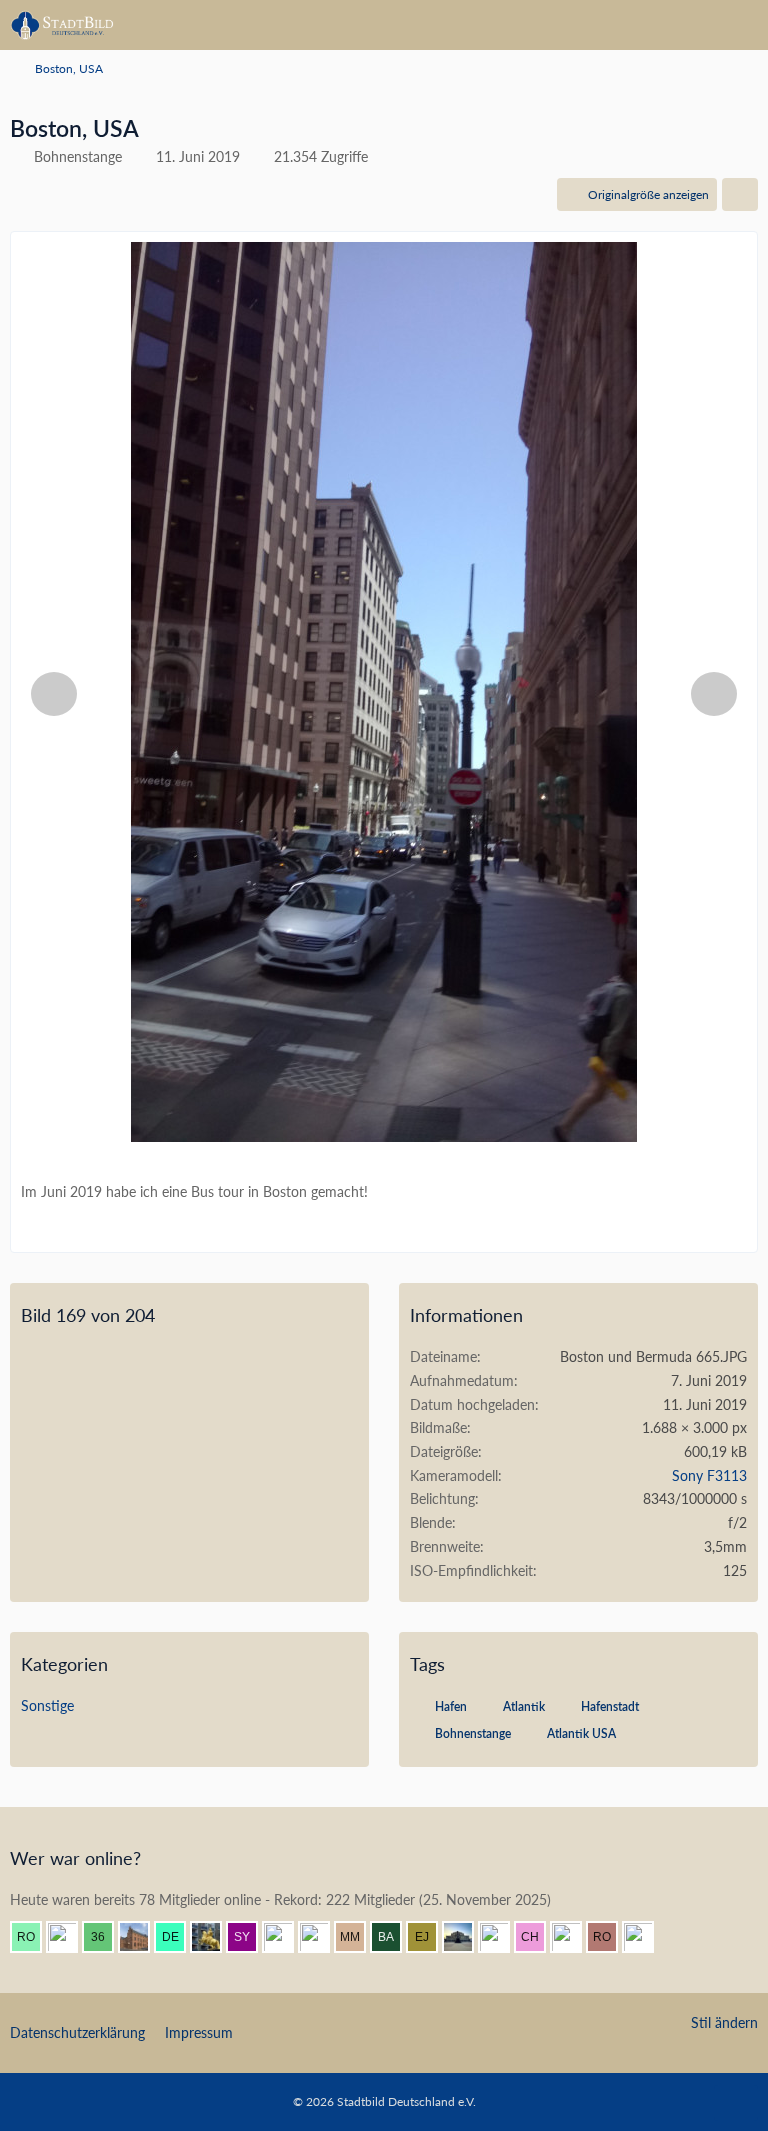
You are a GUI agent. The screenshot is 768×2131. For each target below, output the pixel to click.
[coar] (466, 1937)
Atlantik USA (581, 1734)
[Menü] (742, 25)
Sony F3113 (709, 1475)
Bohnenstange (473, 1734)
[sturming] (646, 1937)
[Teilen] (740, 195)
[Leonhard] (286, 1937)
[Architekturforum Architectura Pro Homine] (62, 25)
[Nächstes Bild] (714, 694)
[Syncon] (250, 1937)
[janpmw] (142, 1937)
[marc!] (214, 1937)
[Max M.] (358, 1937)
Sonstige (47, 1705)
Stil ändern (724, 2022)
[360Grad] (106, 1937)
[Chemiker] (538, 1937)
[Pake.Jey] (322, 1937)
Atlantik (524, 1707)
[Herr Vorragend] (70, 1937)
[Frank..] (502, 1937)
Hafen (451, 1707)
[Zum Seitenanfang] (736, 2103)
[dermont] (178, 1937)
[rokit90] (34, 1937)
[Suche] (642, 25)
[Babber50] (394, 1937)
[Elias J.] (430, 1937)
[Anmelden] (692, 25)
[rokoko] (610, 1937)
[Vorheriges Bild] (54, 694)
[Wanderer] (574, 1937)
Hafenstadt (610, 1707)
